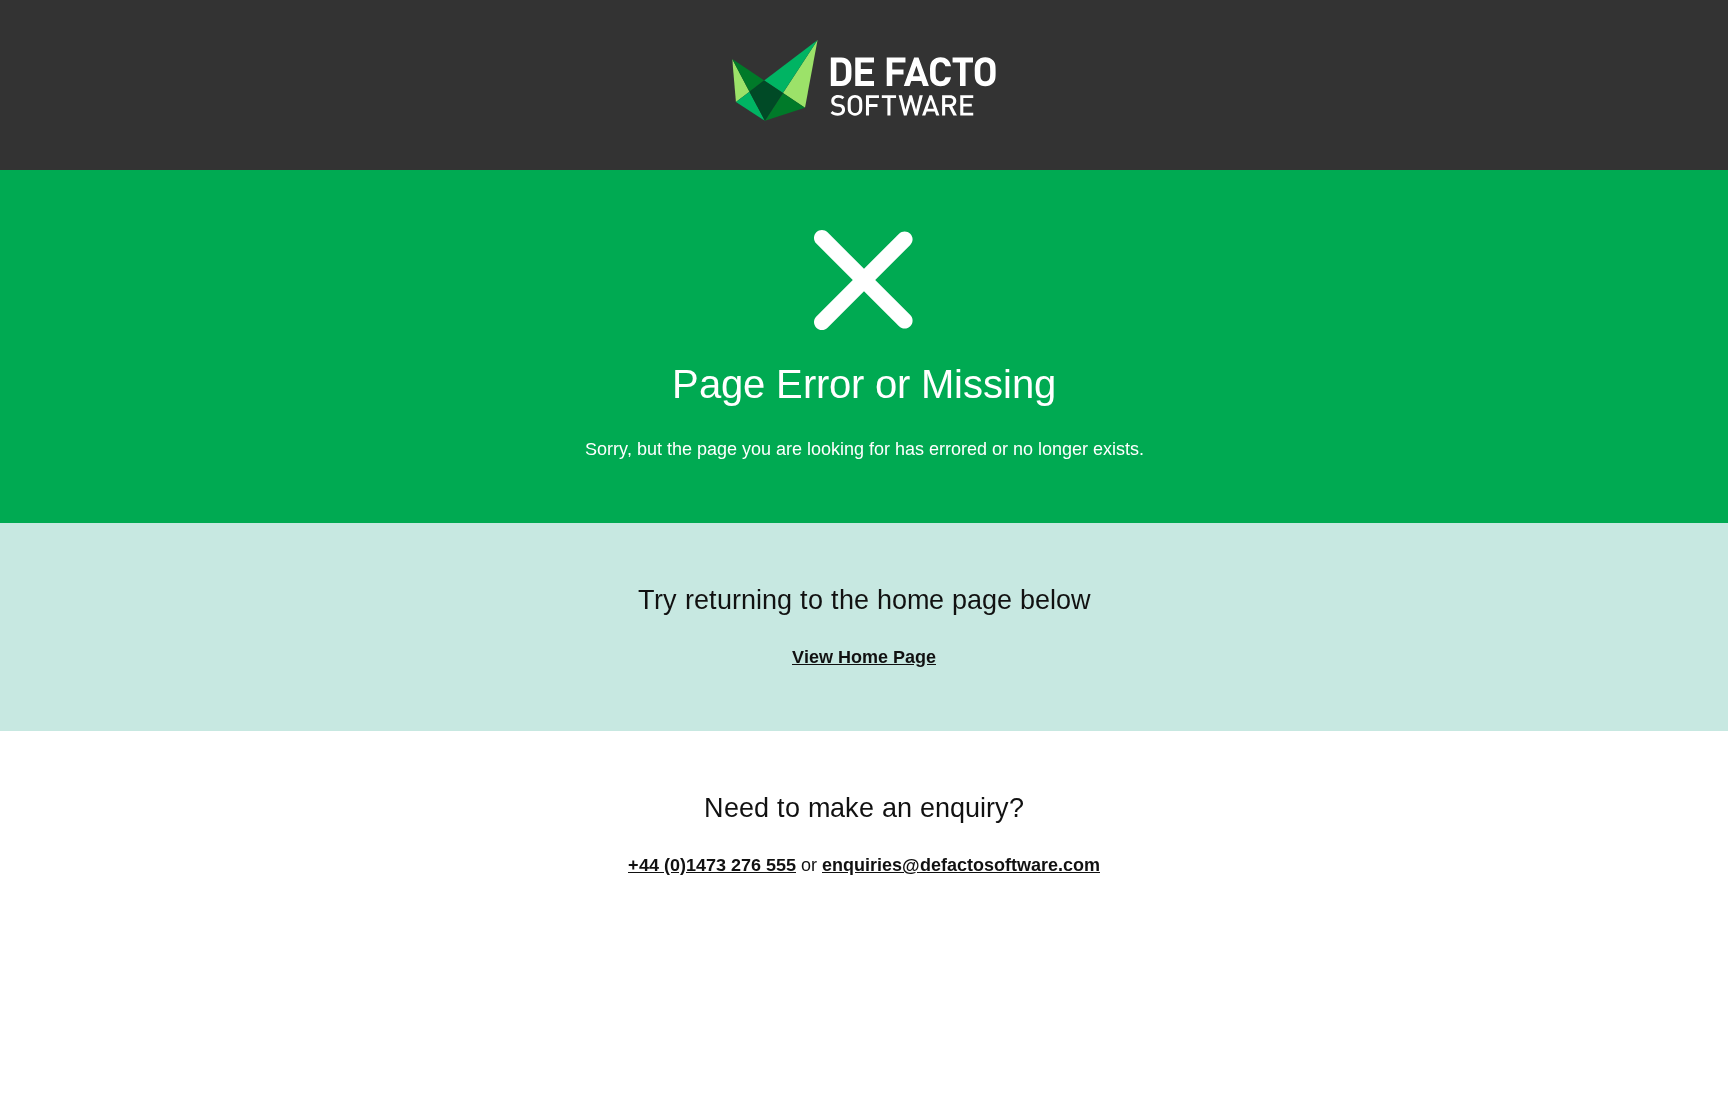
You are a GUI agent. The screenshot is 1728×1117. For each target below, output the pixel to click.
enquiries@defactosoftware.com (961, 865)
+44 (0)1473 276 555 (712, 865)
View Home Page (864, 657)
